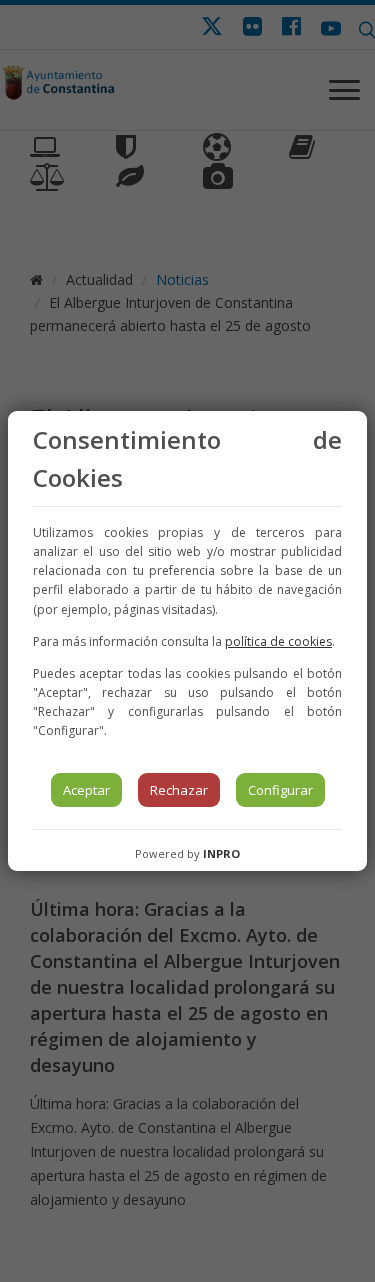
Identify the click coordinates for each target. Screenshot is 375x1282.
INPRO (221, 853)
